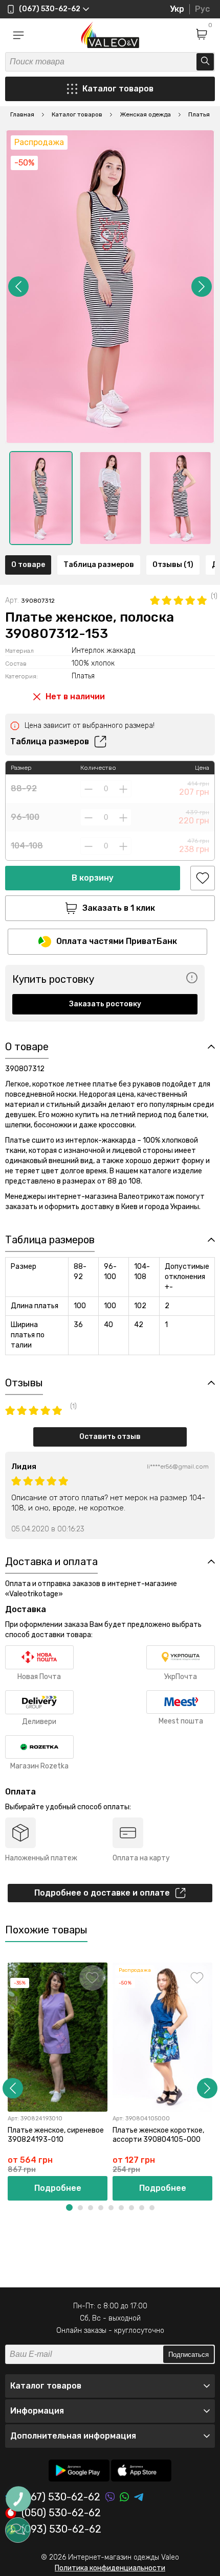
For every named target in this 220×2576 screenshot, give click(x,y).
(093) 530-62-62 (61, 2530)
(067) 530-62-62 (61, 2497)
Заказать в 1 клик (119, 908)
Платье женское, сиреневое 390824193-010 (56, 2135)
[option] (41, 498)
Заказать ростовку (105, 1004)
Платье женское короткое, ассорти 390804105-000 (158, 2135)
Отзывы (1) (173, 565)
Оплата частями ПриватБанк (117, 941)
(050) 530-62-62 (61, 2513)
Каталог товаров (118, 89)
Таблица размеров (99, 565)
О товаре (28, 565)
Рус (202, 9)
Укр (177, 9)
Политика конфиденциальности (110, 2568)
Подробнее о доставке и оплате (102, 1893)
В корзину (93, 878)
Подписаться (189, 2355)
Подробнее (58, 2188)
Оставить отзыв (110, 1437)
